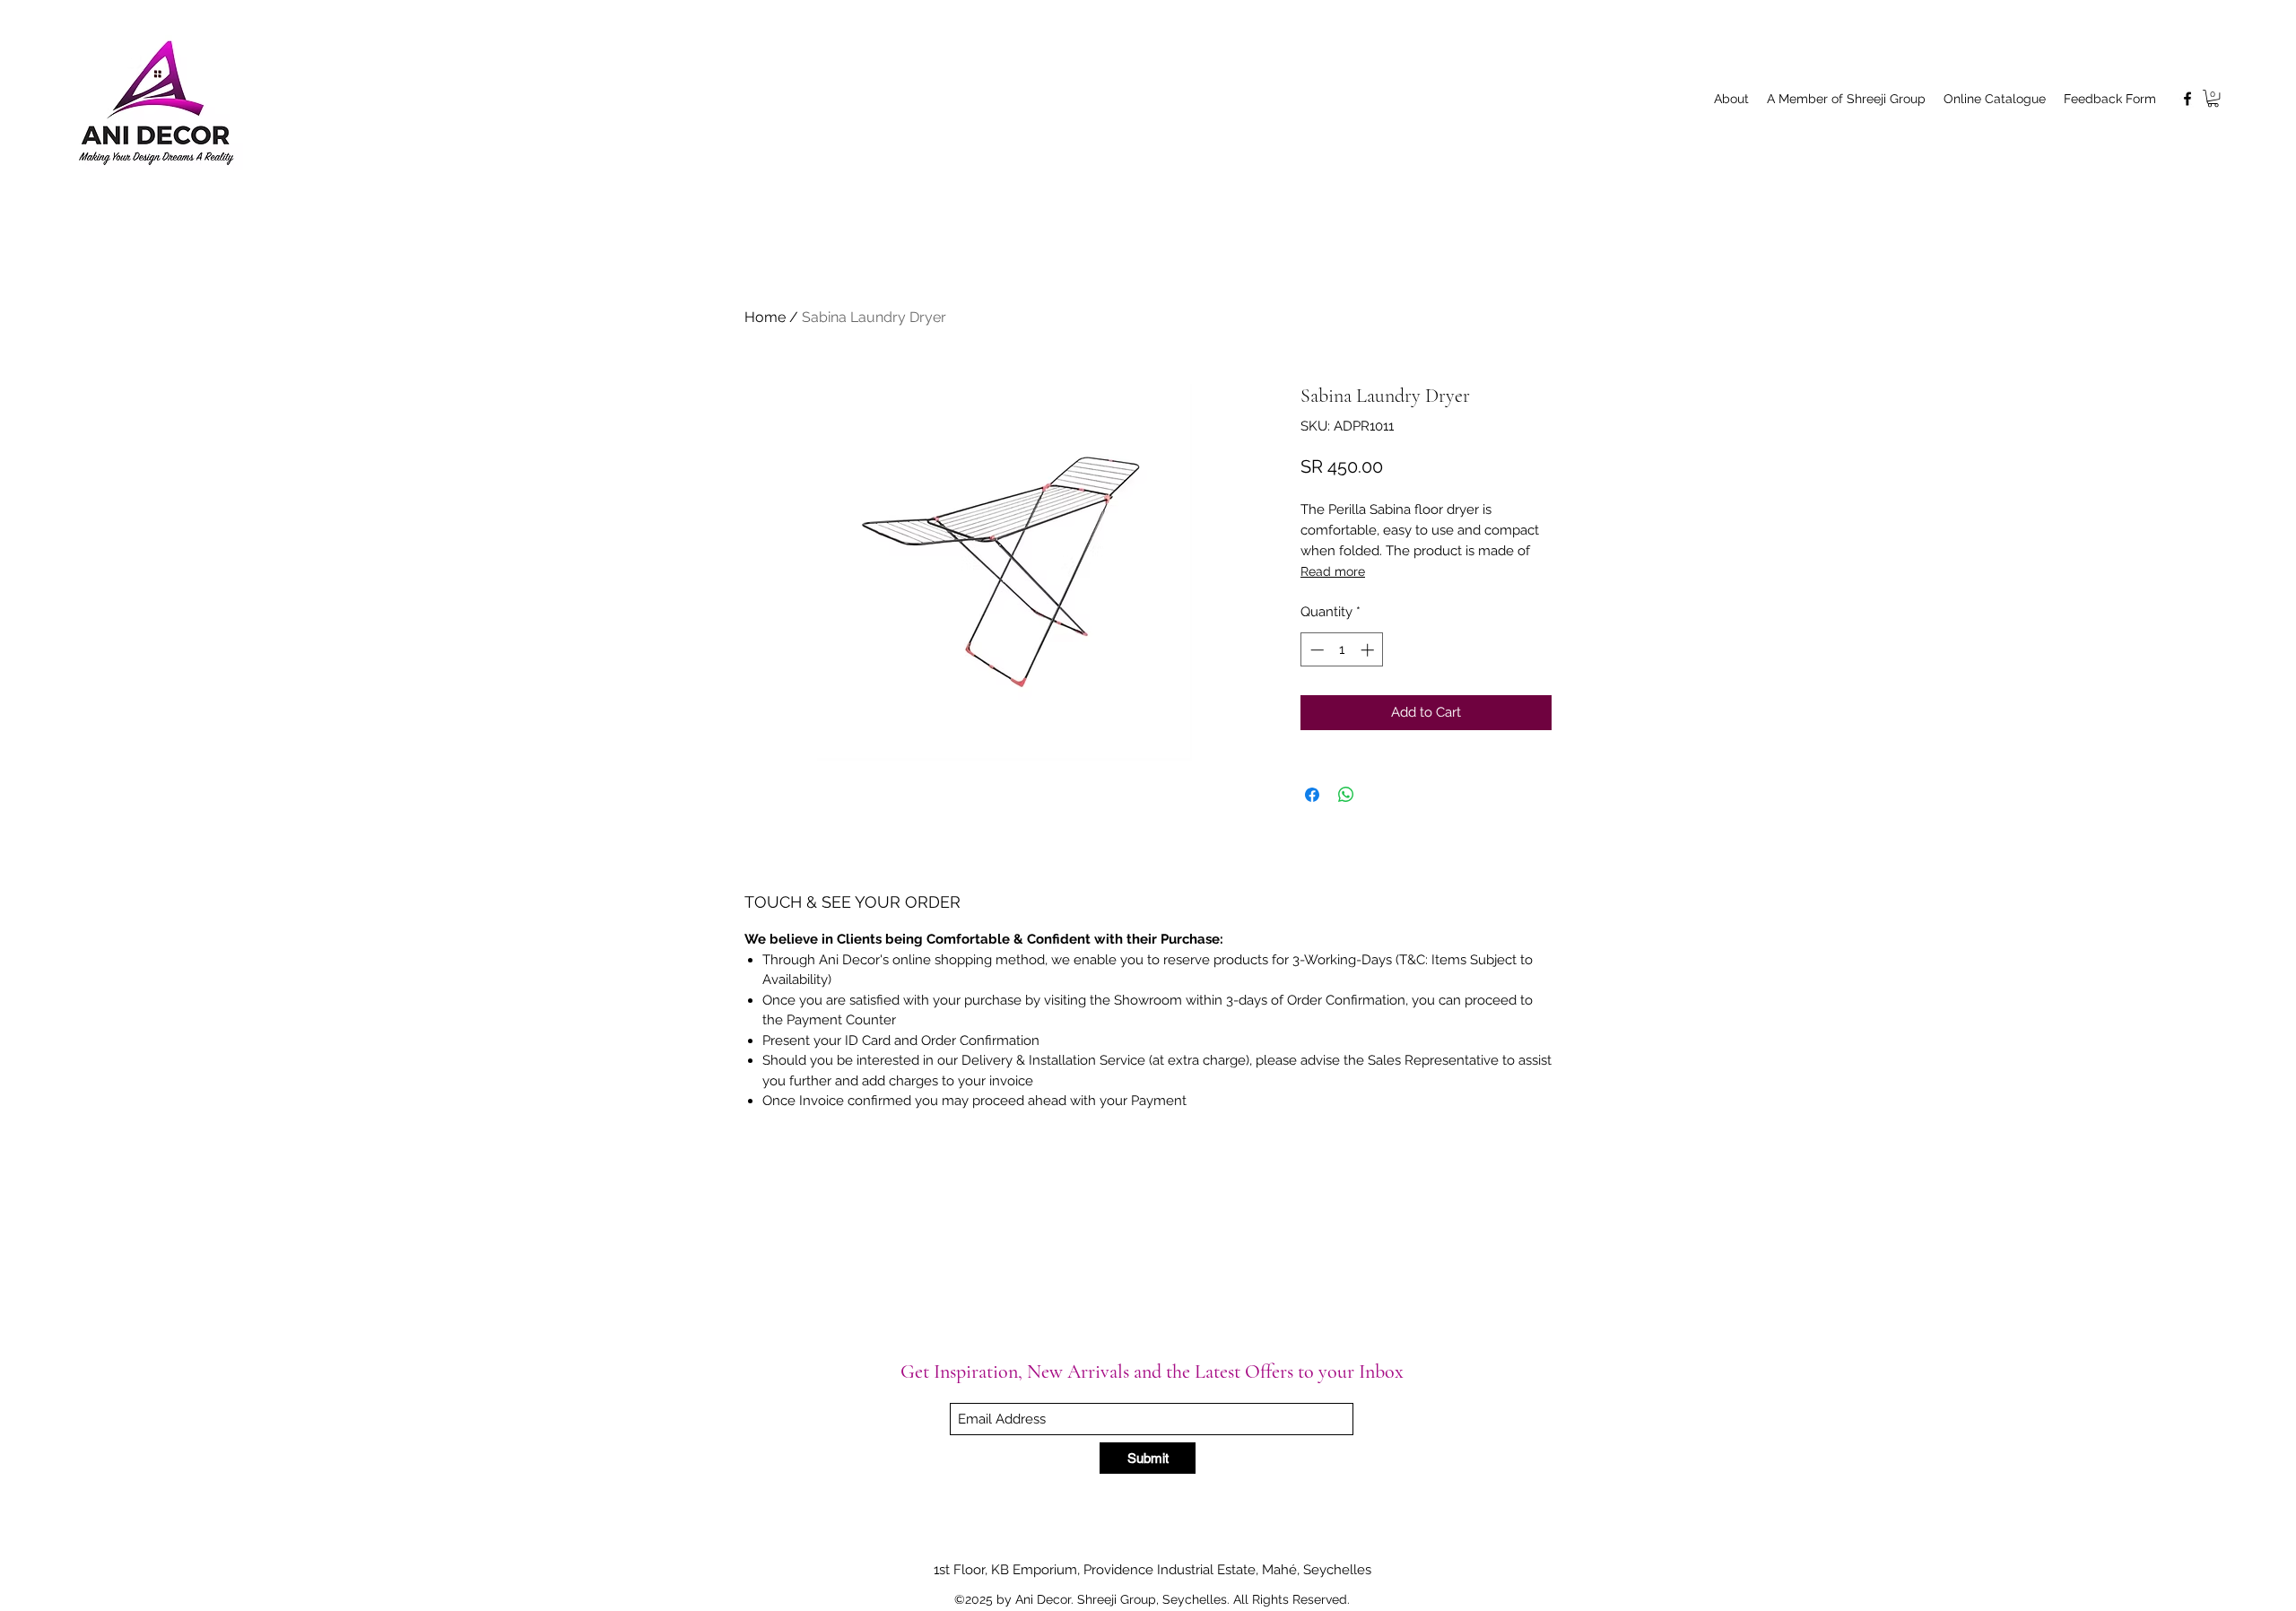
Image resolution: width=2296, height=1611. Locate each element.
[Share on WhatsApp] (1346, 795)
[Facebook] (2187, 99)
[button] (2213, 98)
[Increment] (1369, 650)
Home (765, 317)
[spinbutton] (1342, 650)
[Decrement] (1315, 650)
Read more (1333, 571)
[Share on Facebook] (1312, 795)
